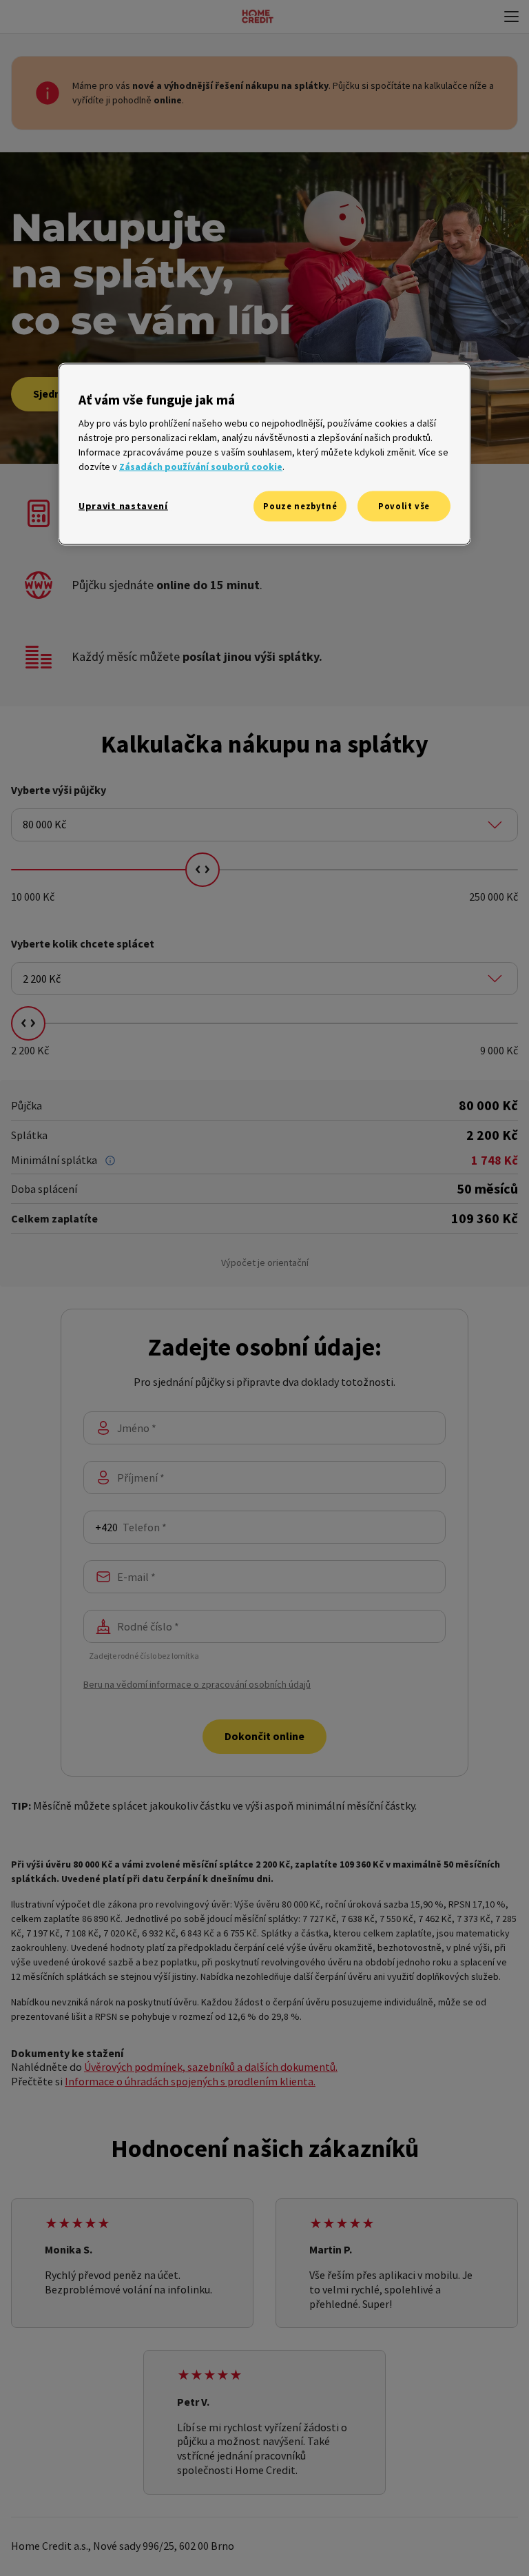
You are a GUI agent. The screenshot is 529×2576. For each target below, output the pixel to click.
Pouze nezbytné (300, 506)
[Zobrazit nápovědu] (110, 1161)
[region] (264, 454)
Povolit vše (404, 506)
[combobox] (264, 825)
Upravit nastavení (123, 506)
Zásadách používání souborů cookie (201, 467)
